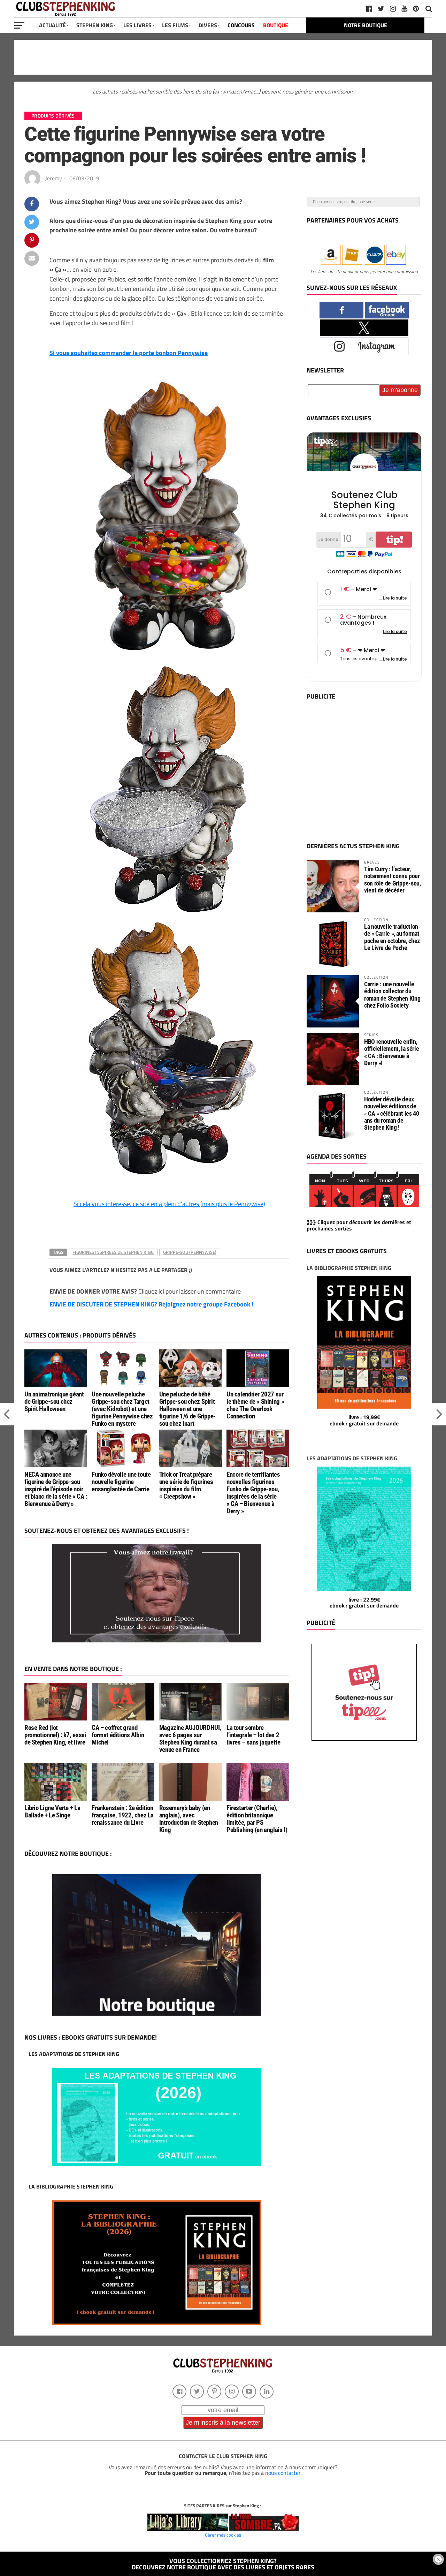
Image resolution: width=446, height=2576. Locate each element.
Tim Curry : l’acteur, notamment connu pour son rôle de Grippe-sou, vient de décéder (393, 880)
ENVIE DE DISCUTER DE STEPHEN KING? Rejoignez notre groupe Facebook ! (151, 1304)
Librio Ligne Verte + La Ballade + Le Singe (52, 1812)
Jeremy (54, 178)
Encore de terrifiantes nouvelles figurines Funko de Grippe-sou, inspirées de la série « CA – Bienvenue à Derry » (253, 1493)
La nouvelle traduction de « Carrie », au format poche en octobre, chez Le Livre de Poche (392, 937)
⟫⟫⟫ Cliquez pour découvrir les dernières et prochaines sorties (359, 1225)
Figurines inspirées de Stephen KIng (113, 1252)
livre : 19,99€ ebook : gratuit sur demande (364, 1420)
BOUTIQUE (276, 25)
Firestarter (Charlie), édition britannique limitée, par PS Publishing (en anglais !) (257, 1819)
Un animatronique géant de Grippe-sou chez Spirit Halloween (54, 1402)
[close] (438, 2559)
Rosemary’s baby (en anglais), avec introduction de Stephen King (189, 1819)
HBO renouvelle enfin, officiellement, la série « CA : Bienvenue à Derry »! (391, 1052)
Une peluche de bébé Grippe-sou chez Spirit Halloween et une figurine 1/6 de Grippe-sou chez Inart (187, 1409)
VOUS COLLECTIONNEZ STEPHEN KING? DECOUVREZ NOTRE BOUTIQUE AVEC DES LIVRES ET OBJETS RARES (223, 2564)
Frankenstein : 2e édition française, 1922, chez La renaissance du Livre (123, 1815)
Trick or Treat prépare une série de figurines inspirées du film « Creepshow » (186, 1485)
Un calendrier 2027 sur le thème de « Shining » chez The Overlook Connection (255, 1405)
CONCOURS (241, 25)
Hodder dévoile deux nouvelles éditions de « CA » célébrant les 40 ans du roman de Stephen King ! (392, 1113)
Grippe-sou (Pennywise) (190, 1252)
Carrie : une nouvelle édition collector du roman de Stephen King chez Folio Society (392, 995)
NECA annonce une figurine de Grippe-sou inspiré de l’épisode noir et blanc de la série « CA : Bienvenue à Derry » (56, 1489)
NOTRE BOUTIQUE (366, 25)
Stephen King (95, 25)
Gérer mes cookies (223, 2535)
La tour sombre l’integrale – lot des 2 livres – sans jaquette (253, 1735)
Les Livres (137, 25)
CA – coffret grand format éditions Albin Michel (118, 1735)
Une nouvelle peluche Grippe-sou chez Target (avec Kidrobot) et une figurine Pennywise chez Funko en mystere (122, 1409)
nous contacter (283, 2473)
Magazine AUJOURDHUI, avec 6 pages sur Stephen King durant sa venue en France (190, 1739)
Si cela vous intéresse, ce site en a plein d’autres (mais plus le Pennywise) (169, 1204)
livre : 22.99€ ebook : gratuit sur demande (364, 1603)
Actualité (52, 25)
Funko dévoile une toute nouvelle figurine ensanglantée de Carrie (121, 1482)
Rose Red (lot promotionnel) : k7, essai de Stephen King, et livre (55, 1735)
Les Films (175, 25)
